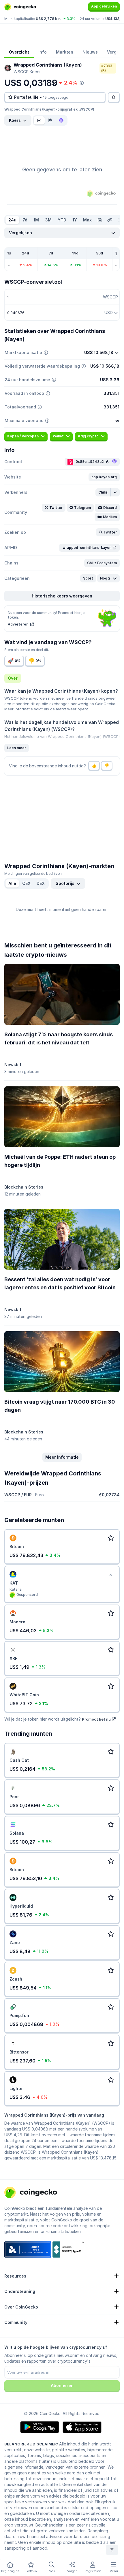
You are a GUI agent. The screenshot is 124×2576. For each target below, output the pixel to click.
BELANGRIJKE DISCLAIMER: (31, 2444)
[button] (104, 477)
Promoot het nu (96, 1719)
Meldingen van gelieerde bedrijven (33, 873)
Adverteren (18, 624)
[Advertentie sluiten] (110, 1575)
